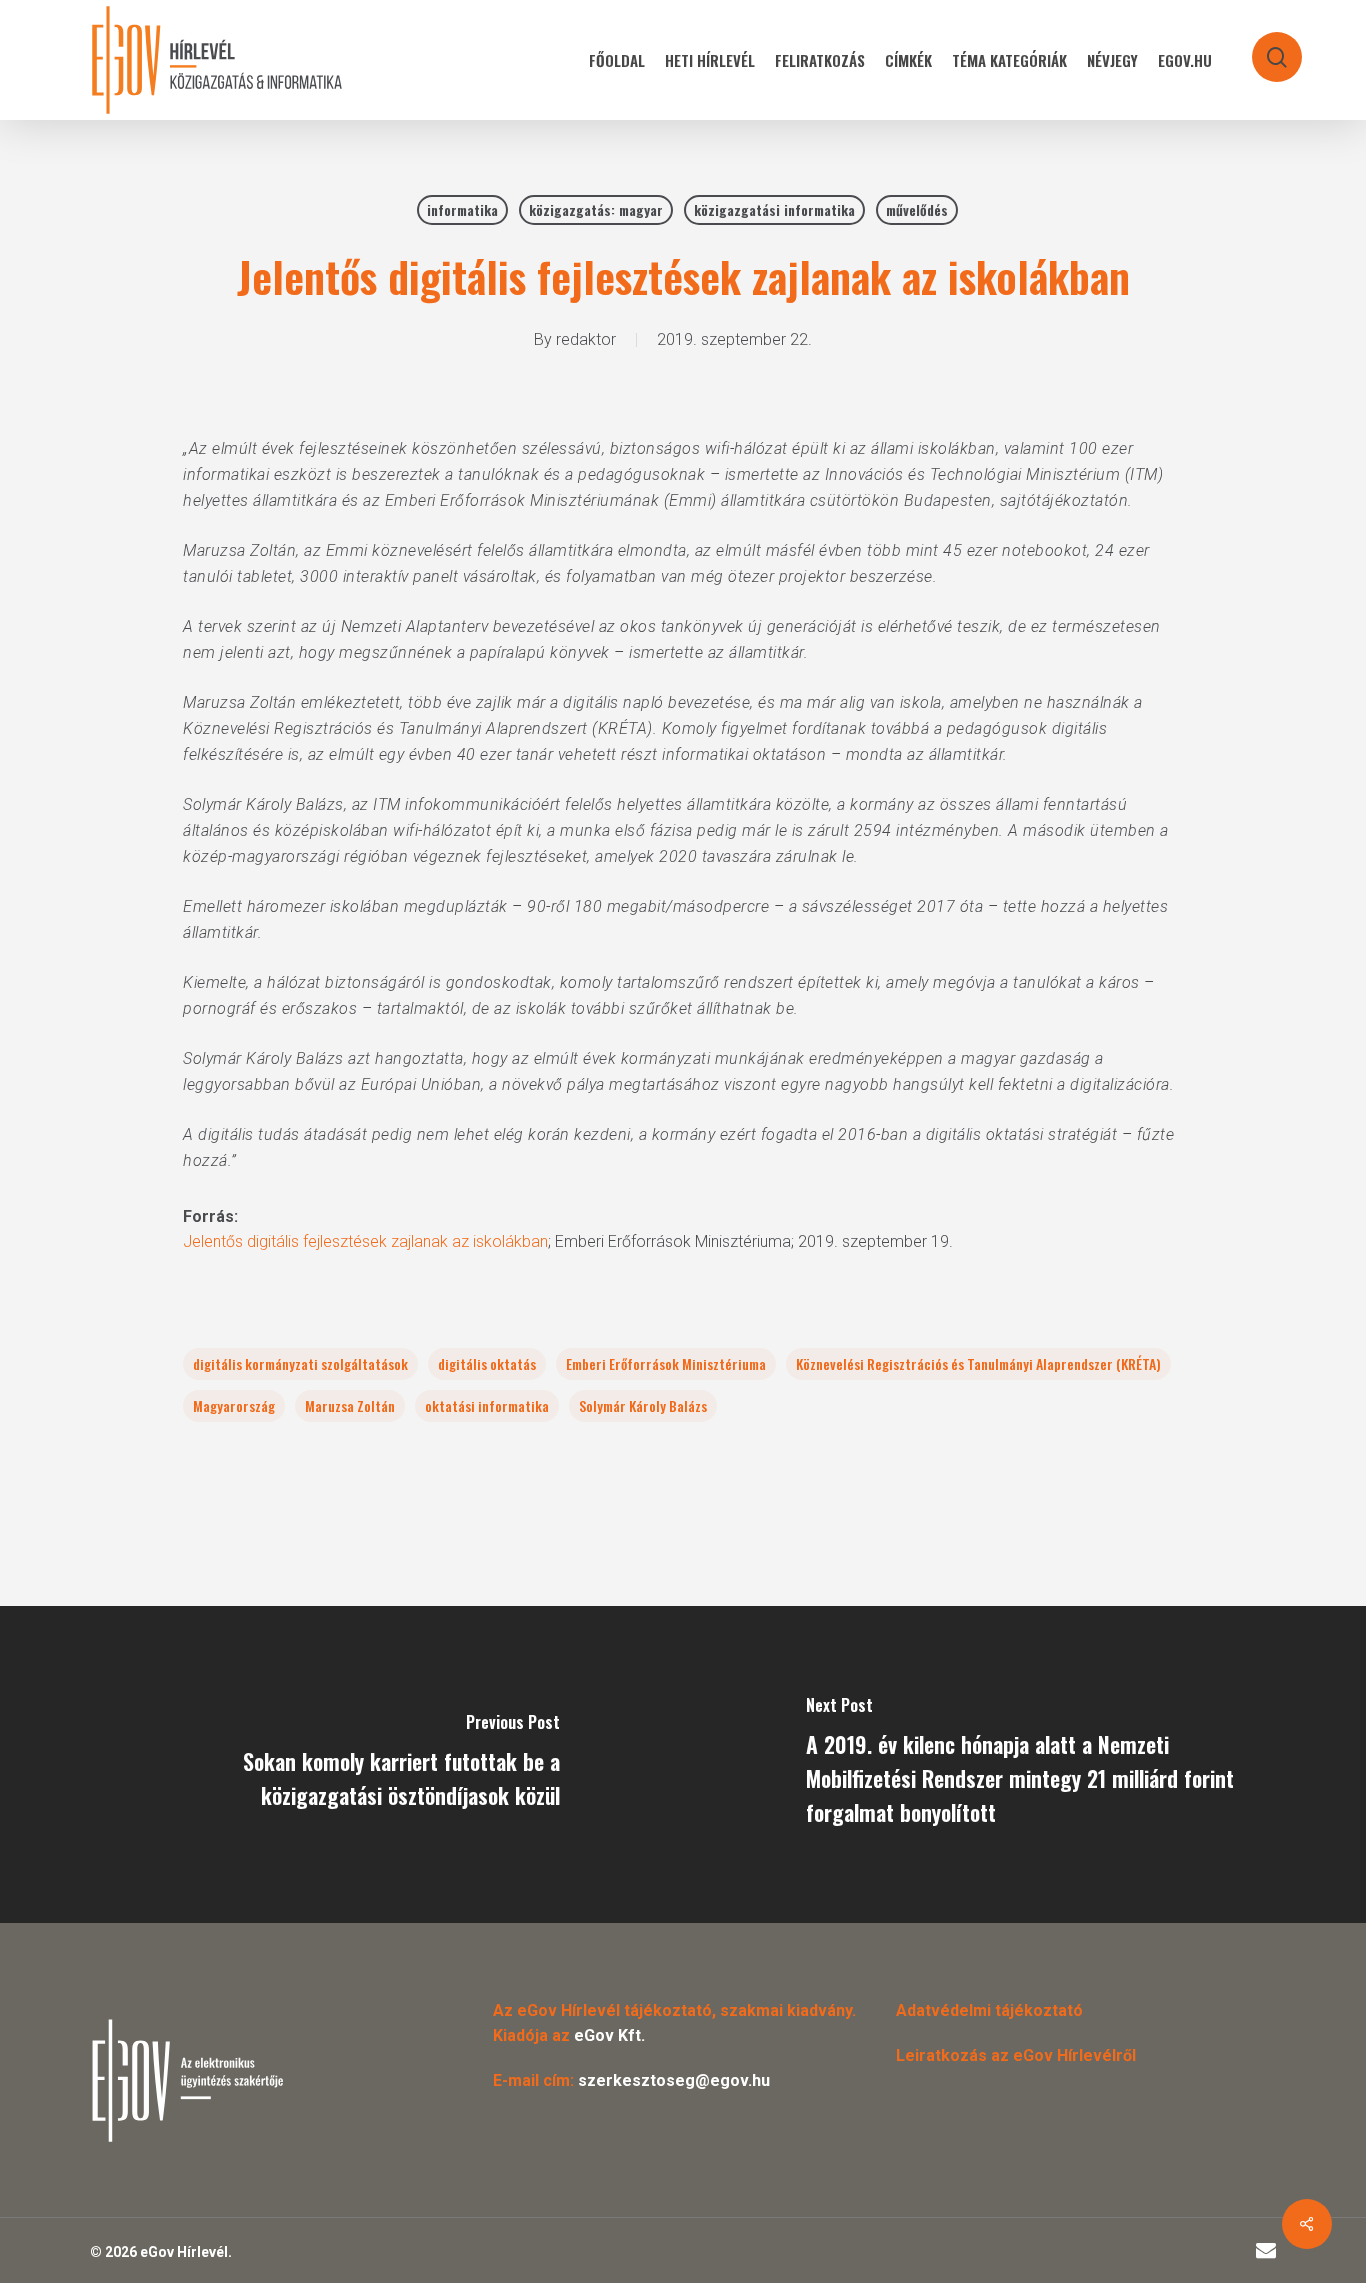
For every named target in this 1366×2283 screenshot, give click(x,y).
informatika (462, 209)
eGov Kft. (609, 2035)
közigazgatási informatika (774, 209)
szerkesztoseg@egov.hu (674, 2080)
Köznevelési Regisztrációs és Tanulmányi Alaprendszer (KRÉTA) (978, 1363)
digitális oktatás (487, 1363)
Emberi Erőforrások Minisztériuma (666, 1363)
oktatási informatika (487, 1405)
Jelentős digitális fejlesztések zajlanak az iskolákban (365, 1241)
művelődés (917, 209)
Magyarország (234, 1405)
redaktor (586, 339)
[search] (1264, 47)
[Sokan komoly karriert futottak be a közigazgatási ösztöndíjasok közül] (341, 1764)
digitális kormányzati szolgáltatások (300, 1363)
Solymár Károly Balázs (643, 1405)
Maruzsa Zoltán (350, 1405)
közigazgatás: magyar (596, 209)
